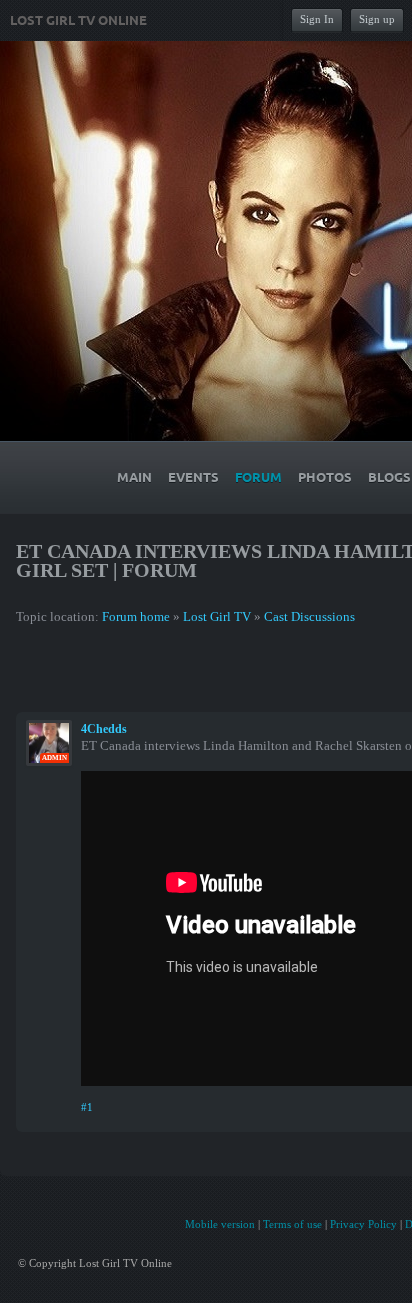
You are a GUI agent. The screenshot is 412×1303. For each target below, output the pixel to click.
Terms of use (292, 1224)
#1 (87, 1107)
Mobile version (220, 1224)
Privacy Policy (363, 1224)
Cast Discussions (309, 616)
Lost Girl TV (217, 616)
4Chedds (104, 729)
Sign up (377, 19)
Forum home (136, 616)
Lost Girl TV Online (78, 21)
